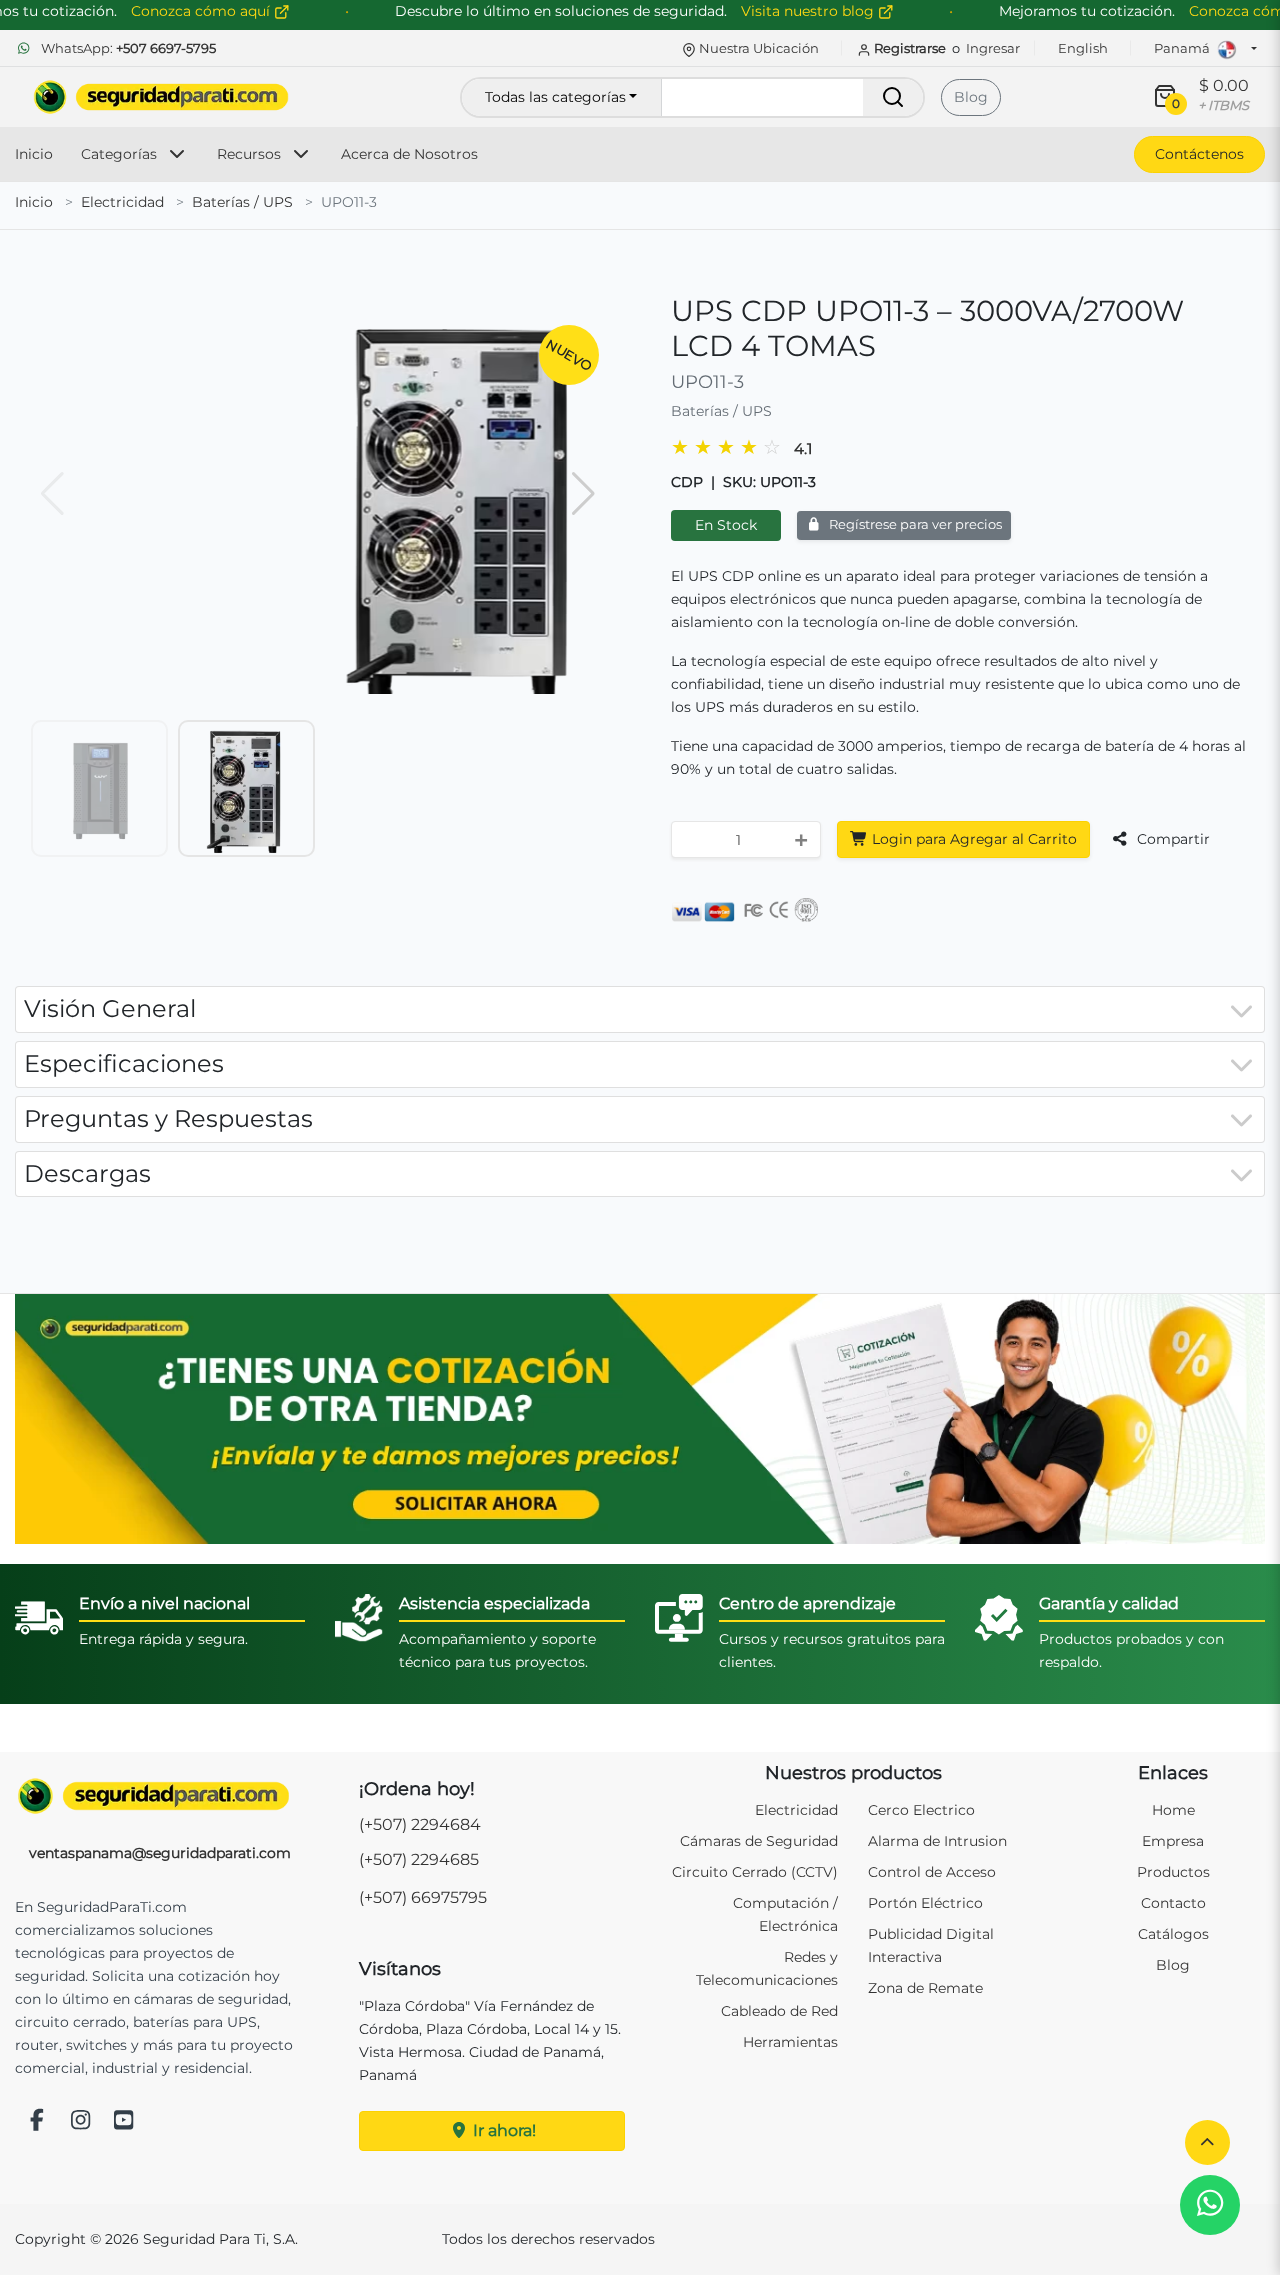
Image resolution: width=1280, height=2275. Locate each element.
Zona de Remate (925, 1988)
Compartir (1171, 839)
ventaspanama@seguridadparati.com (160, 1853)
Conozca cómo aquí (202, 11)
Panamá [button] (1183, 48)
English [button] (1083, 48)
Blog (971, 97)
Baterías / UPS (242, 202)
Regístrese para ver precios (914, 524)
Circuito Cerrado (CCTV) (755, 1872)
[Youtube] (124, 2121)
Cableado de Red (779, 2011)
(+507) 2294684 (420, 1824)
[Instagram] (81, 2121)
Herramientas (790, 2042)
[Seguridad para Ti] (160, 1796)
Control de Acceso (932, 1872)
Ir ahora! (502, 2130)
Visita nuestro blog (809, 11)
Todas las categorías (555, 97)
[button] (1207, 2142)
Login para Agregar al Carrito (972, 839)
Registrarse (910, 48)
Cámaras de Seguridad (759, 1841)
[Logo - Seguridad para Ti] (161, 97)
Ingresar (993, 48)
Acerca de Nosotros (409, 154)
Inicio (34, 154)
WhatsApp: (127, 48)
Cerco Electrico (921, 1810)
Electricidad (122, 202)
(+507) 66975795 (423, 1897)
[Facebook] (37, 2121)
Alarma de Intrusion (937, 1841)
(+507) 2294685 (419, 1859)
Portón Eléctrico (925, 1903)
